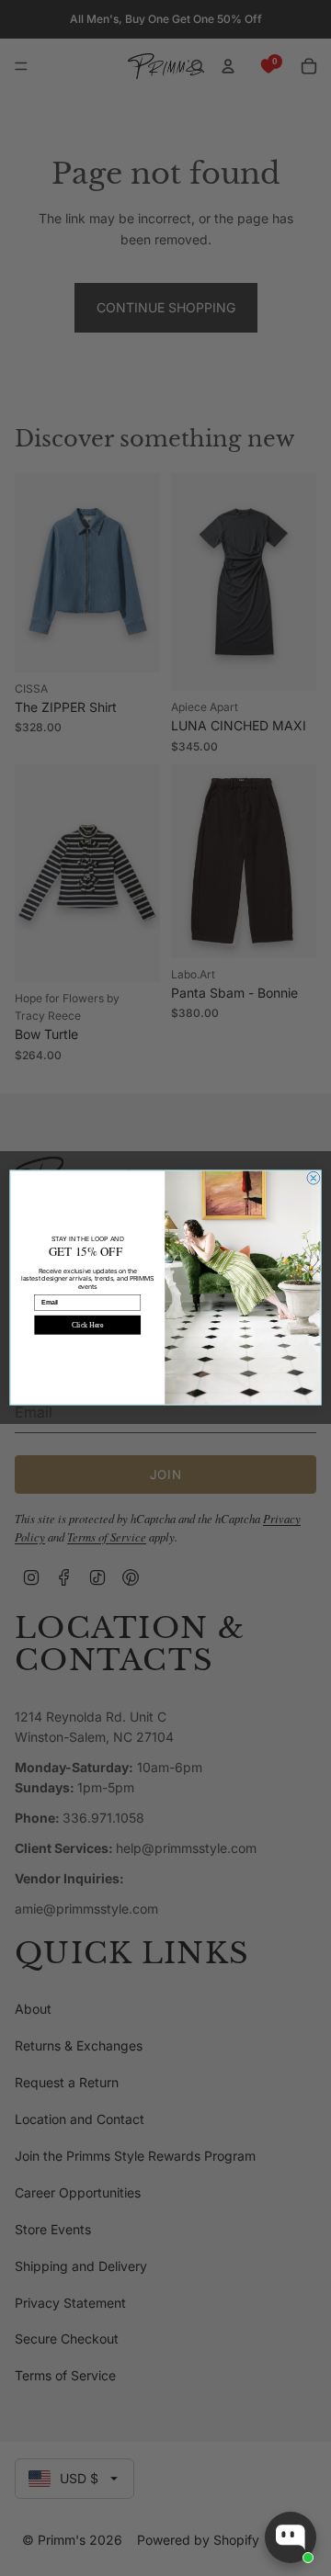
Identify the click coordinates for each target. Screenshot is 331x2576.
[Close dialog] (314, 1179)
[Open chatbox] (291, 2537)
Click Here (87, 1325)
